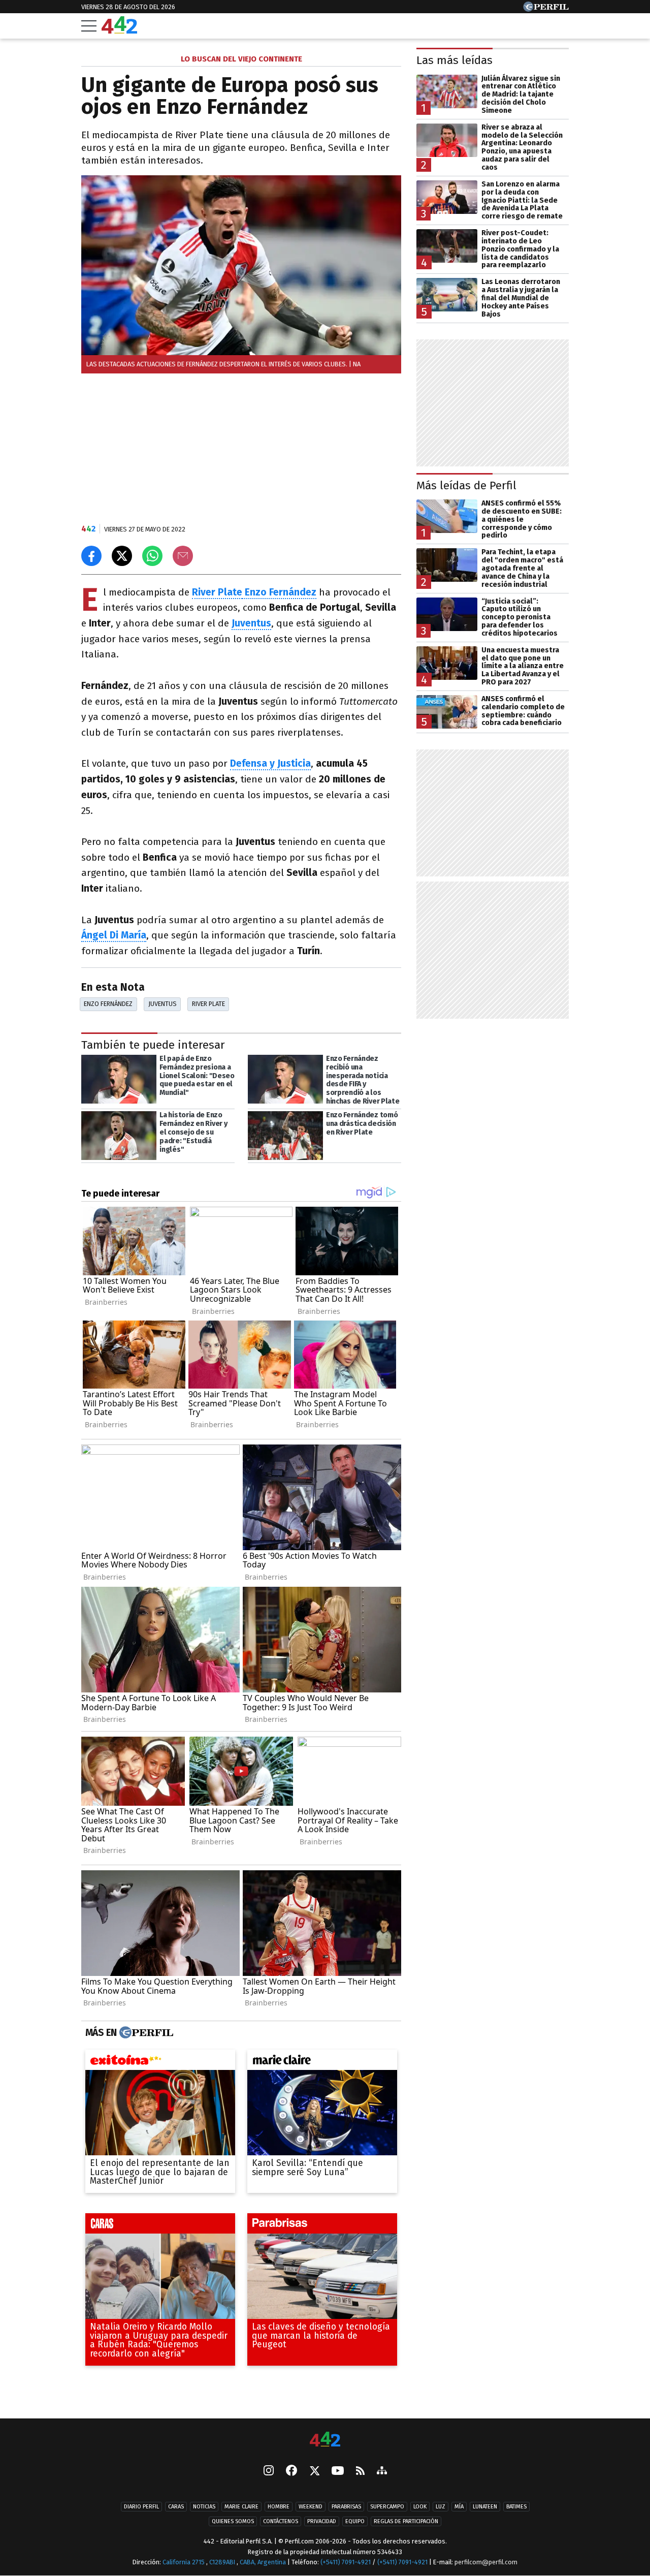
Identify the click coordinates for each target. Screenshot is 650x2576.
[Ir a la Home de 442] (119, 31)
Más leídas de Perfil (466, 485)
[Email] (183, 556)
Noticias (204, 2507)
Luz (441, 2507)
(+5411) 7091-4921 (346, 2562)
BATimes (516, 2507)
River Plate (217, 592)
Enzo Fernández (279, 592)
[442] (325, 2440)
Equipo (355, 2521)
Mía (459, 2507)
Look (420, 2507)
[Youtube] (338, 2472)
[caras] (160, 2226)
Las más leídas (454, 60)
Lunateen (485, 2507)
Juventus (162, 1004)
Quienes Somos (233, 2521)
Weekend (311, 2507)
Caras (176, 2507)
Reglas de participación (406, 2521)
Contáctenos (281, 2521)
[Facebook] (291, 2471)
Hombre (279, 2507)
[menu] (89, 26)
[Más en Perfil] (145, 2033)
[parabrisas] (322, 2226)
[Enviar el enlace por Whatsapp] (152, 556)
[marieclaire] (322, 2062)
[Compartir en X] (122, 556)
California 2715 (184, 2562)
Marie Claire (241, 2507)
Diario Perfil (141, 2507)
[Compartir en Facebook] (91, 556)
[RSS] (360, 2472)
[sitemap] (382, 2471)
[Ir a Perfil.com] (546, 9)
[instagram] (269, 2471)
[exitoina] (160, 2062)
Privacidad (322, 2521)
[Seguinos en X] (314, 2471)
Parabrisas (346, 2507)
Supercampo (387, 2507)
